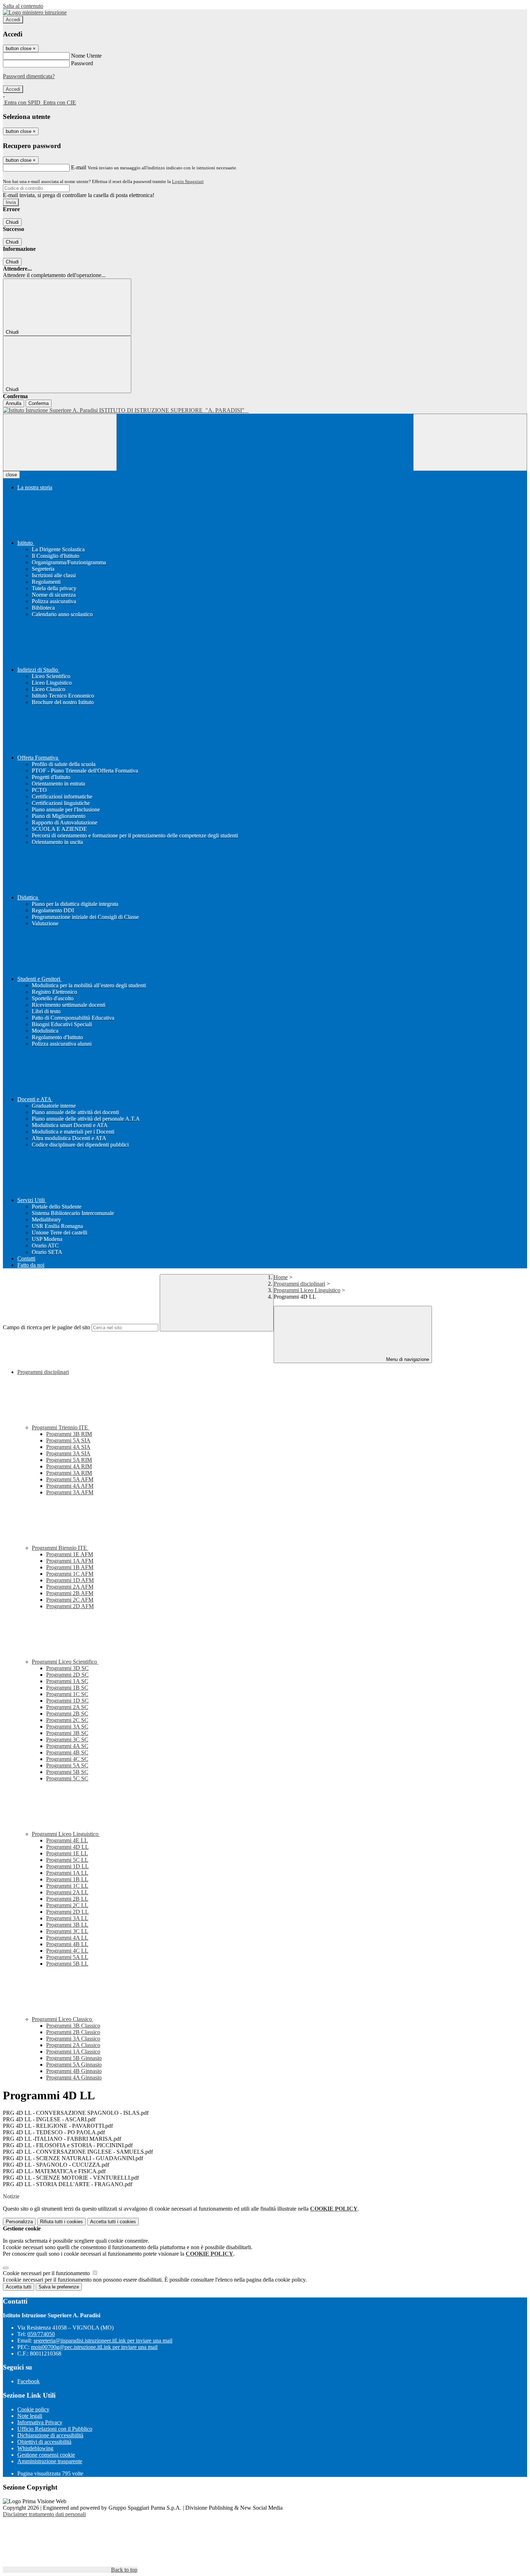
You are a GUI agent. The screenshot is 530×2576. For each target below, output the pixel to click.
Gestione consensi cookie (46, 2455)
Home (281, 1277)
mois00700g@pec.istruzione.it (94, 2347)
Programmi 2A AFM (70, 1587)
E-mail (79, 167)
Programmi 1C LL (67, 1886)
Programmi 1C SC (67, 1694)
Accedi (13, 20)
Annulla (14, 403)
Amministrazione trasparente (50, 2461)
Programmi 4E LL (67, 1840)
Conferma (39, 403)
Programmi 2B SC (67, 1714)
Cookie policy (33, 2409)
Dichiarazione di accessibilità (50, 2435)
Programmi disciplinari (299, 1284)
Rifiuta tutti (61, 2222)
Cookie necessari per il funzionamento (47, 2273)
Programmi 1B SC (67, 1688)
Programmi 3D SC (67, 1668)
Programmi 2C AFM (70, 1600)
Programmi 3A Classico (73, 2039)
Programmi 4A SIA (68, 1447)
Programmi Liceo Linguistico (307, 1290)
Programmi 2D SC (67, 1675)
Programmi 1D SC (67, 1701)
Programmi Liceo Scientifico (65, 1662)
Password (82, 63)
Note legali (30, 2416)
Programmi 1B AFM (70, 1567)
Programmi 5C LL (67, 1860)
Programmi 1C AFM (70, 1574)
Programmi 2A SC (67, 1707)
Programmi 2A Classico (73, 2045)
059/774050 (41, 2334)
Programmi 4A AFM (70, 1486)
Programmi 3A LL (67, 1918)
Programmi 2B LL (67, 1899)
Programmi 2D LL (67, 1912)
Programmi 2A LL (67, 1892)
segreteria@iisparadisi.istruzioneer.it (103, 2341)
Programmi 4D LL (67, 1847)
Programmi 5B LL (67, 1964)
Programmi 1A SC (67, 1681)
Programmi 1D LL (67, 1866)
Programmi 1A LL (67, 1873)
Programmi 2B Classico (73, 2032)
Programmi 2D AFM (70, 1606)
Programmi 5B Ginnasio (74, 2058)
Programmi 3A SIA (68, 1453)
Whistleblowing (35, 2448)
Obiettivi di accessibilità (44, 2442)
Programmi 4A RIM (69, 1466)
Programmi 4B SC (67, 1752)
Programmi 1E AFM (70, 1554)
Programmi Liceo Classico (63, 2019)
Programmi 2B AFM (70, 1593)
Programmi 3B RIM (69, 1434)
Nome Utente (86, 56)
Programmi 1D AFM (70, 1580)
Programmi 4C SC (67, 1759)
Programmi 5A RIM (69, 1460)
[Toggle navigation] (60, 442)
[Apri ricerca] (470, 442)
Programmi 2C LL (67, 1905)
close (11, 475)
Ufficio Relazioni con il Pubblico (55, 2429)
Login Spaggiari (188, 181)
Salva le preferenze (59, 2287)
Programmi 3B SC (67, 1733)
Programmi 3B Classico (73, 2026)
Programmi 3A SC (67, 1727)
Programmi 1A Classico (73, 2052)
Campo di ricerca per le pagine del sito (47, 1327)
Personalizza (19, 2222)
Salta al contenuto (23, 6)
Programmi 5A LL (67, 1957)
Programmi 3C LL (67, 1931)
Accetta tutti (113, 2222)
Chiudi (12, 222)
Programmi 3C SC (67, 1739)
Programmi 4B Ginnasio (74, 2071)
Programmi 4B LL (67, 1944)
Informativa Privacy (40, 2422)
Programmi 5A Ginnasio (74, 2065)
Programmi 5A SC (67, 1765)
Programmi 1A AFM (70, 1561)
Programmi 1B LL (67, 1879)
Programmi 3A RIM (69, 1473)
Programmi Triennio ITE (61, 1427)
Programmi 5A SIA (68, 1440)
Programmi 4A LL (67, 1938)
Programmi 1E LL (67, 1853)
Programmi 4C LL (67, 1951)
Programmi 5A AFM (70, 1479)
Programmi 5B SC (67, 1772)
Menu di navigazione (407, 1359)
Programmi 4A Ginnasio (74, 2077)
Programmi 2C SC (67, 1720)
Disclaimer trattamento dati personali (44, 2514)
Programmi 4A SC (67, 1746)
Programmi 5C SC (67, 1778)
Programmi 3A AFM (70, 1492)
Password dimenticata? (29, 76)
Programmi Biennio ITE (60, 1548)
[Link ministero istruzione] (35, 12)
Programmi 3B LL (67, 1925)
